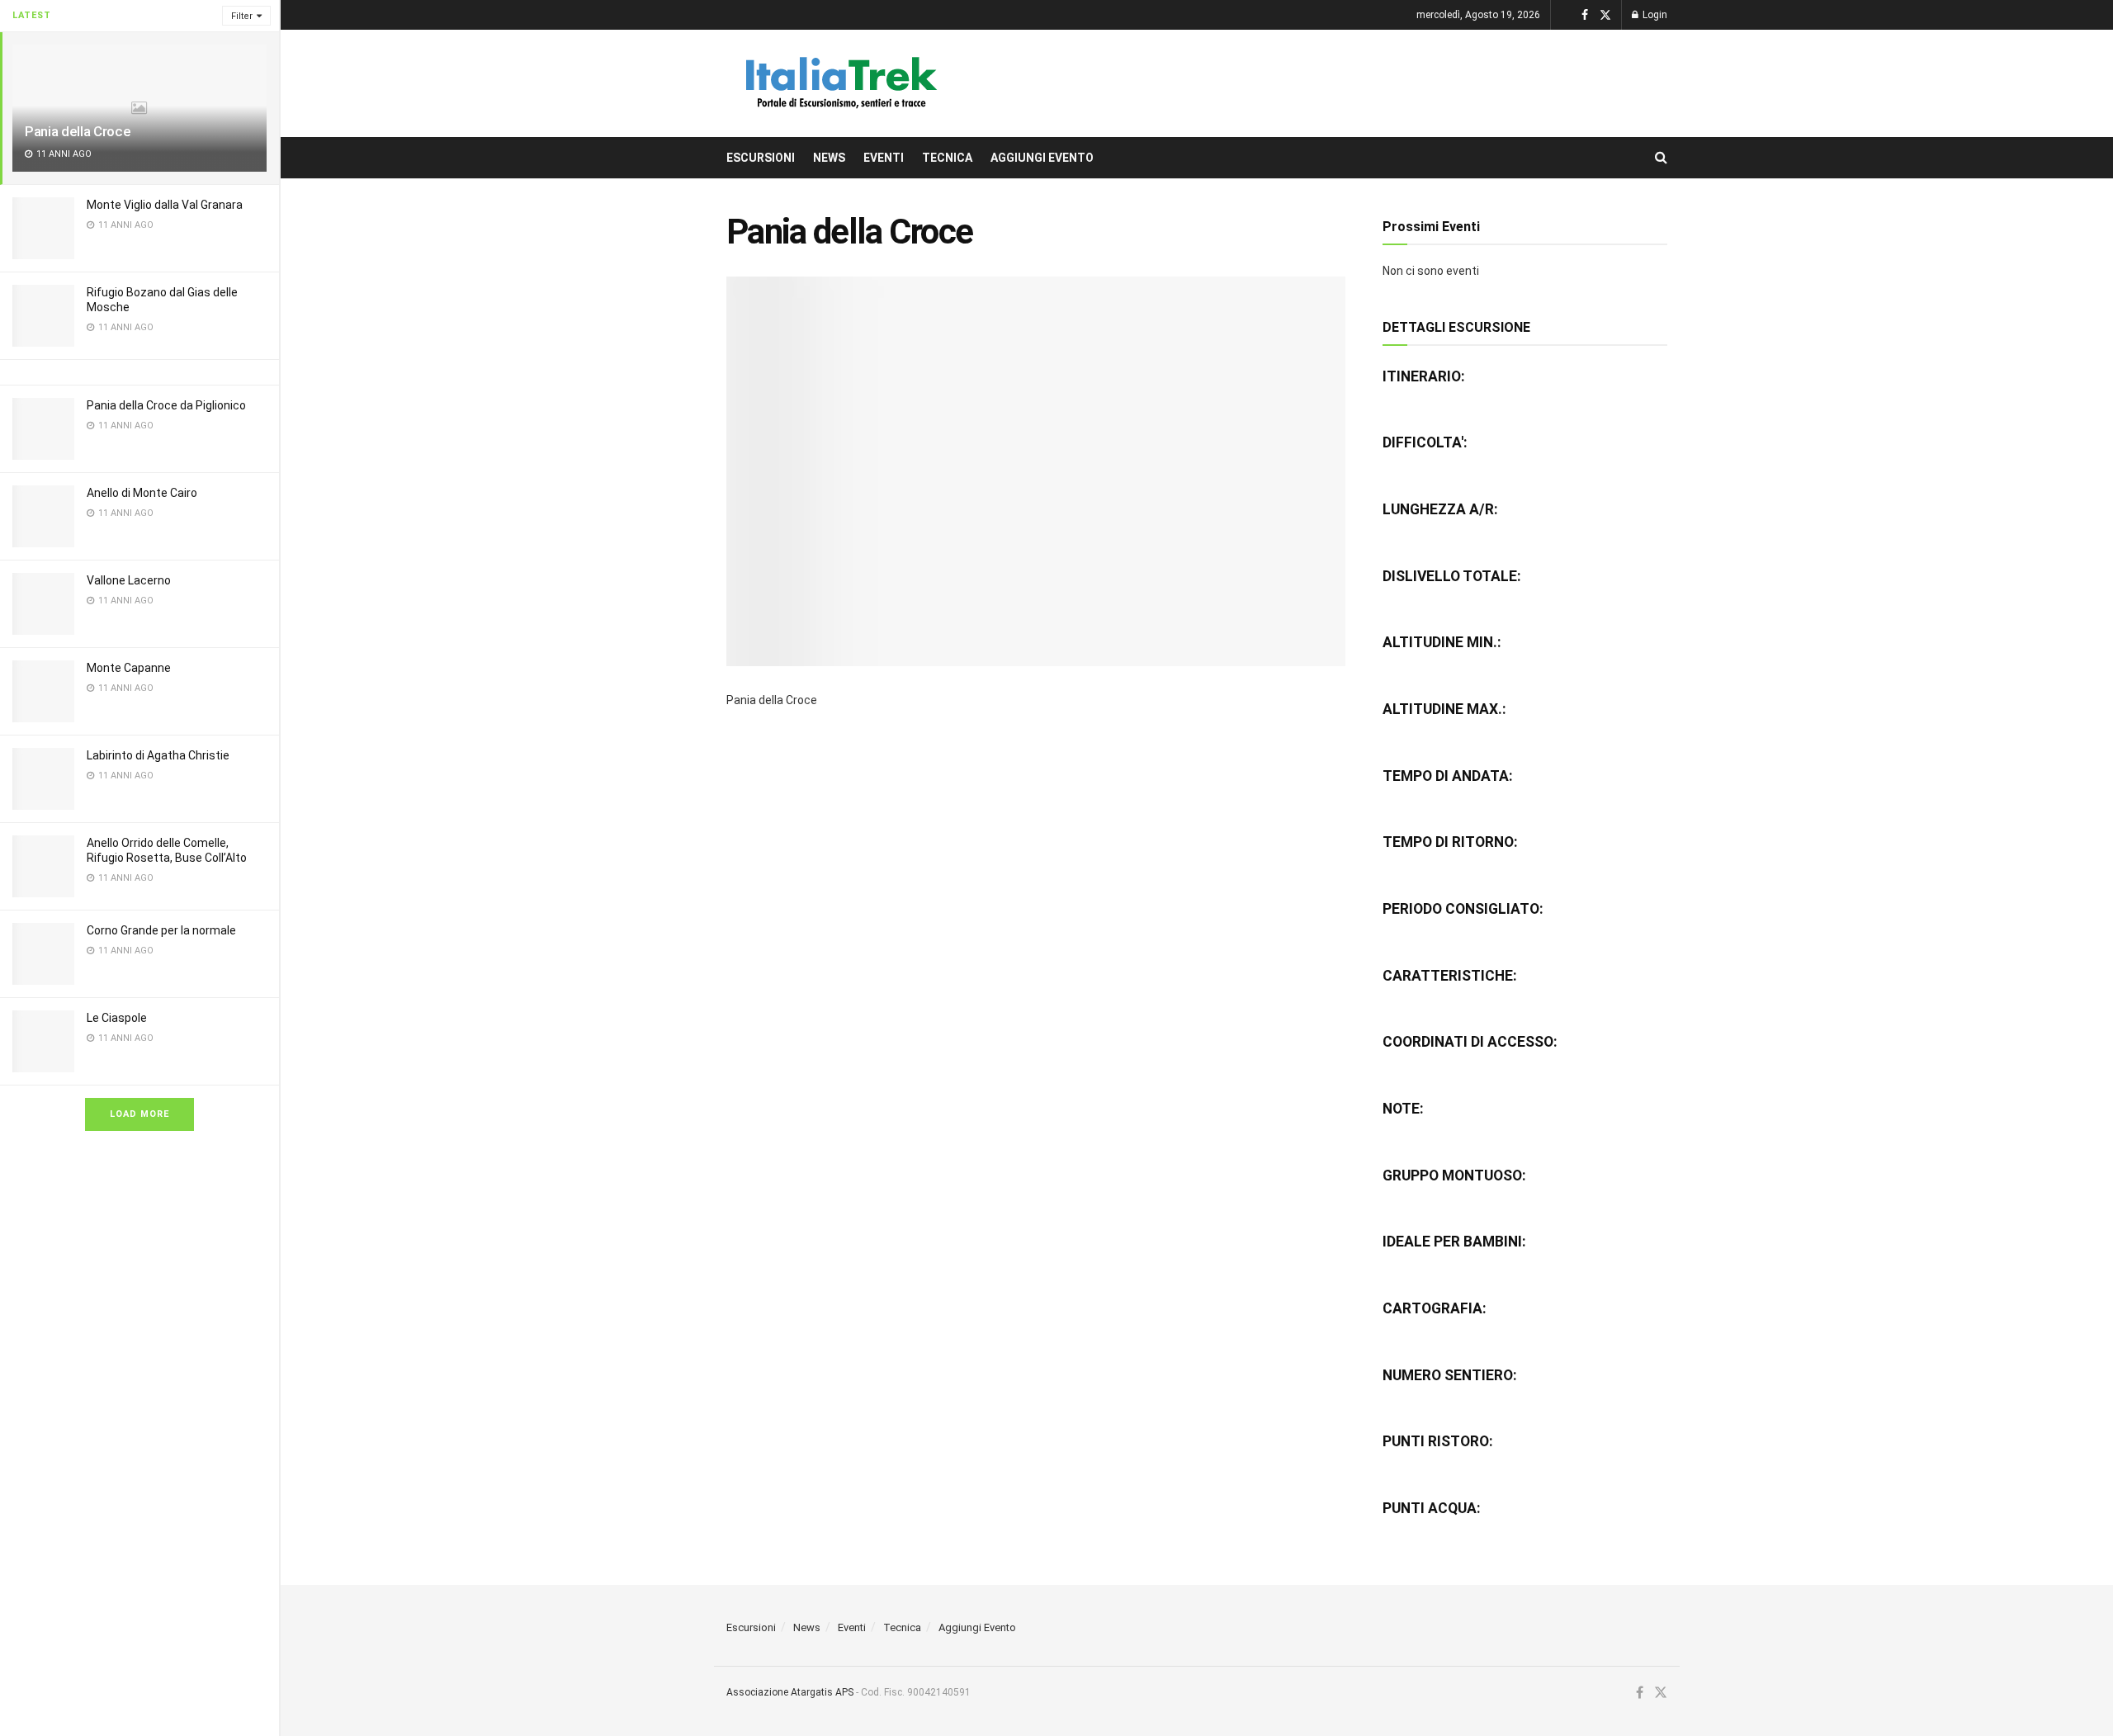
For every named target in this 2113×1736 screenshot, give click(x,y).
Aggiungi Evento (1042, 158)
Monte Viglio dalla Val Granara (165, 205)
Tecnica (947, 158)
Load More (139, 1114)
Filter (242, 16)
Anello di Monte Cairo (142, 493)
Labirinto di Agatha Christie (158, 755)
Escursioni (761, 158)
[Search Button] (1661, 158)
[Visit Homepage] (839, 83)
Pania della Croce (78, 131)
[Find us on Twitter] (1605, 15)
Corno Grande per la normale (161, 930)
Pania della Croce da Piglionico (166, 405)
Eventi (884, 158)
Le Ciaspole (117, 1018)
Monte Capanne (129, 668)
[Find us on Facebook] (1585, 15)
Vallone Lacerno (129, 580)
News (829, 158)
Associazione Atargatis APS (790, 1692)
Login (1654, 15)
